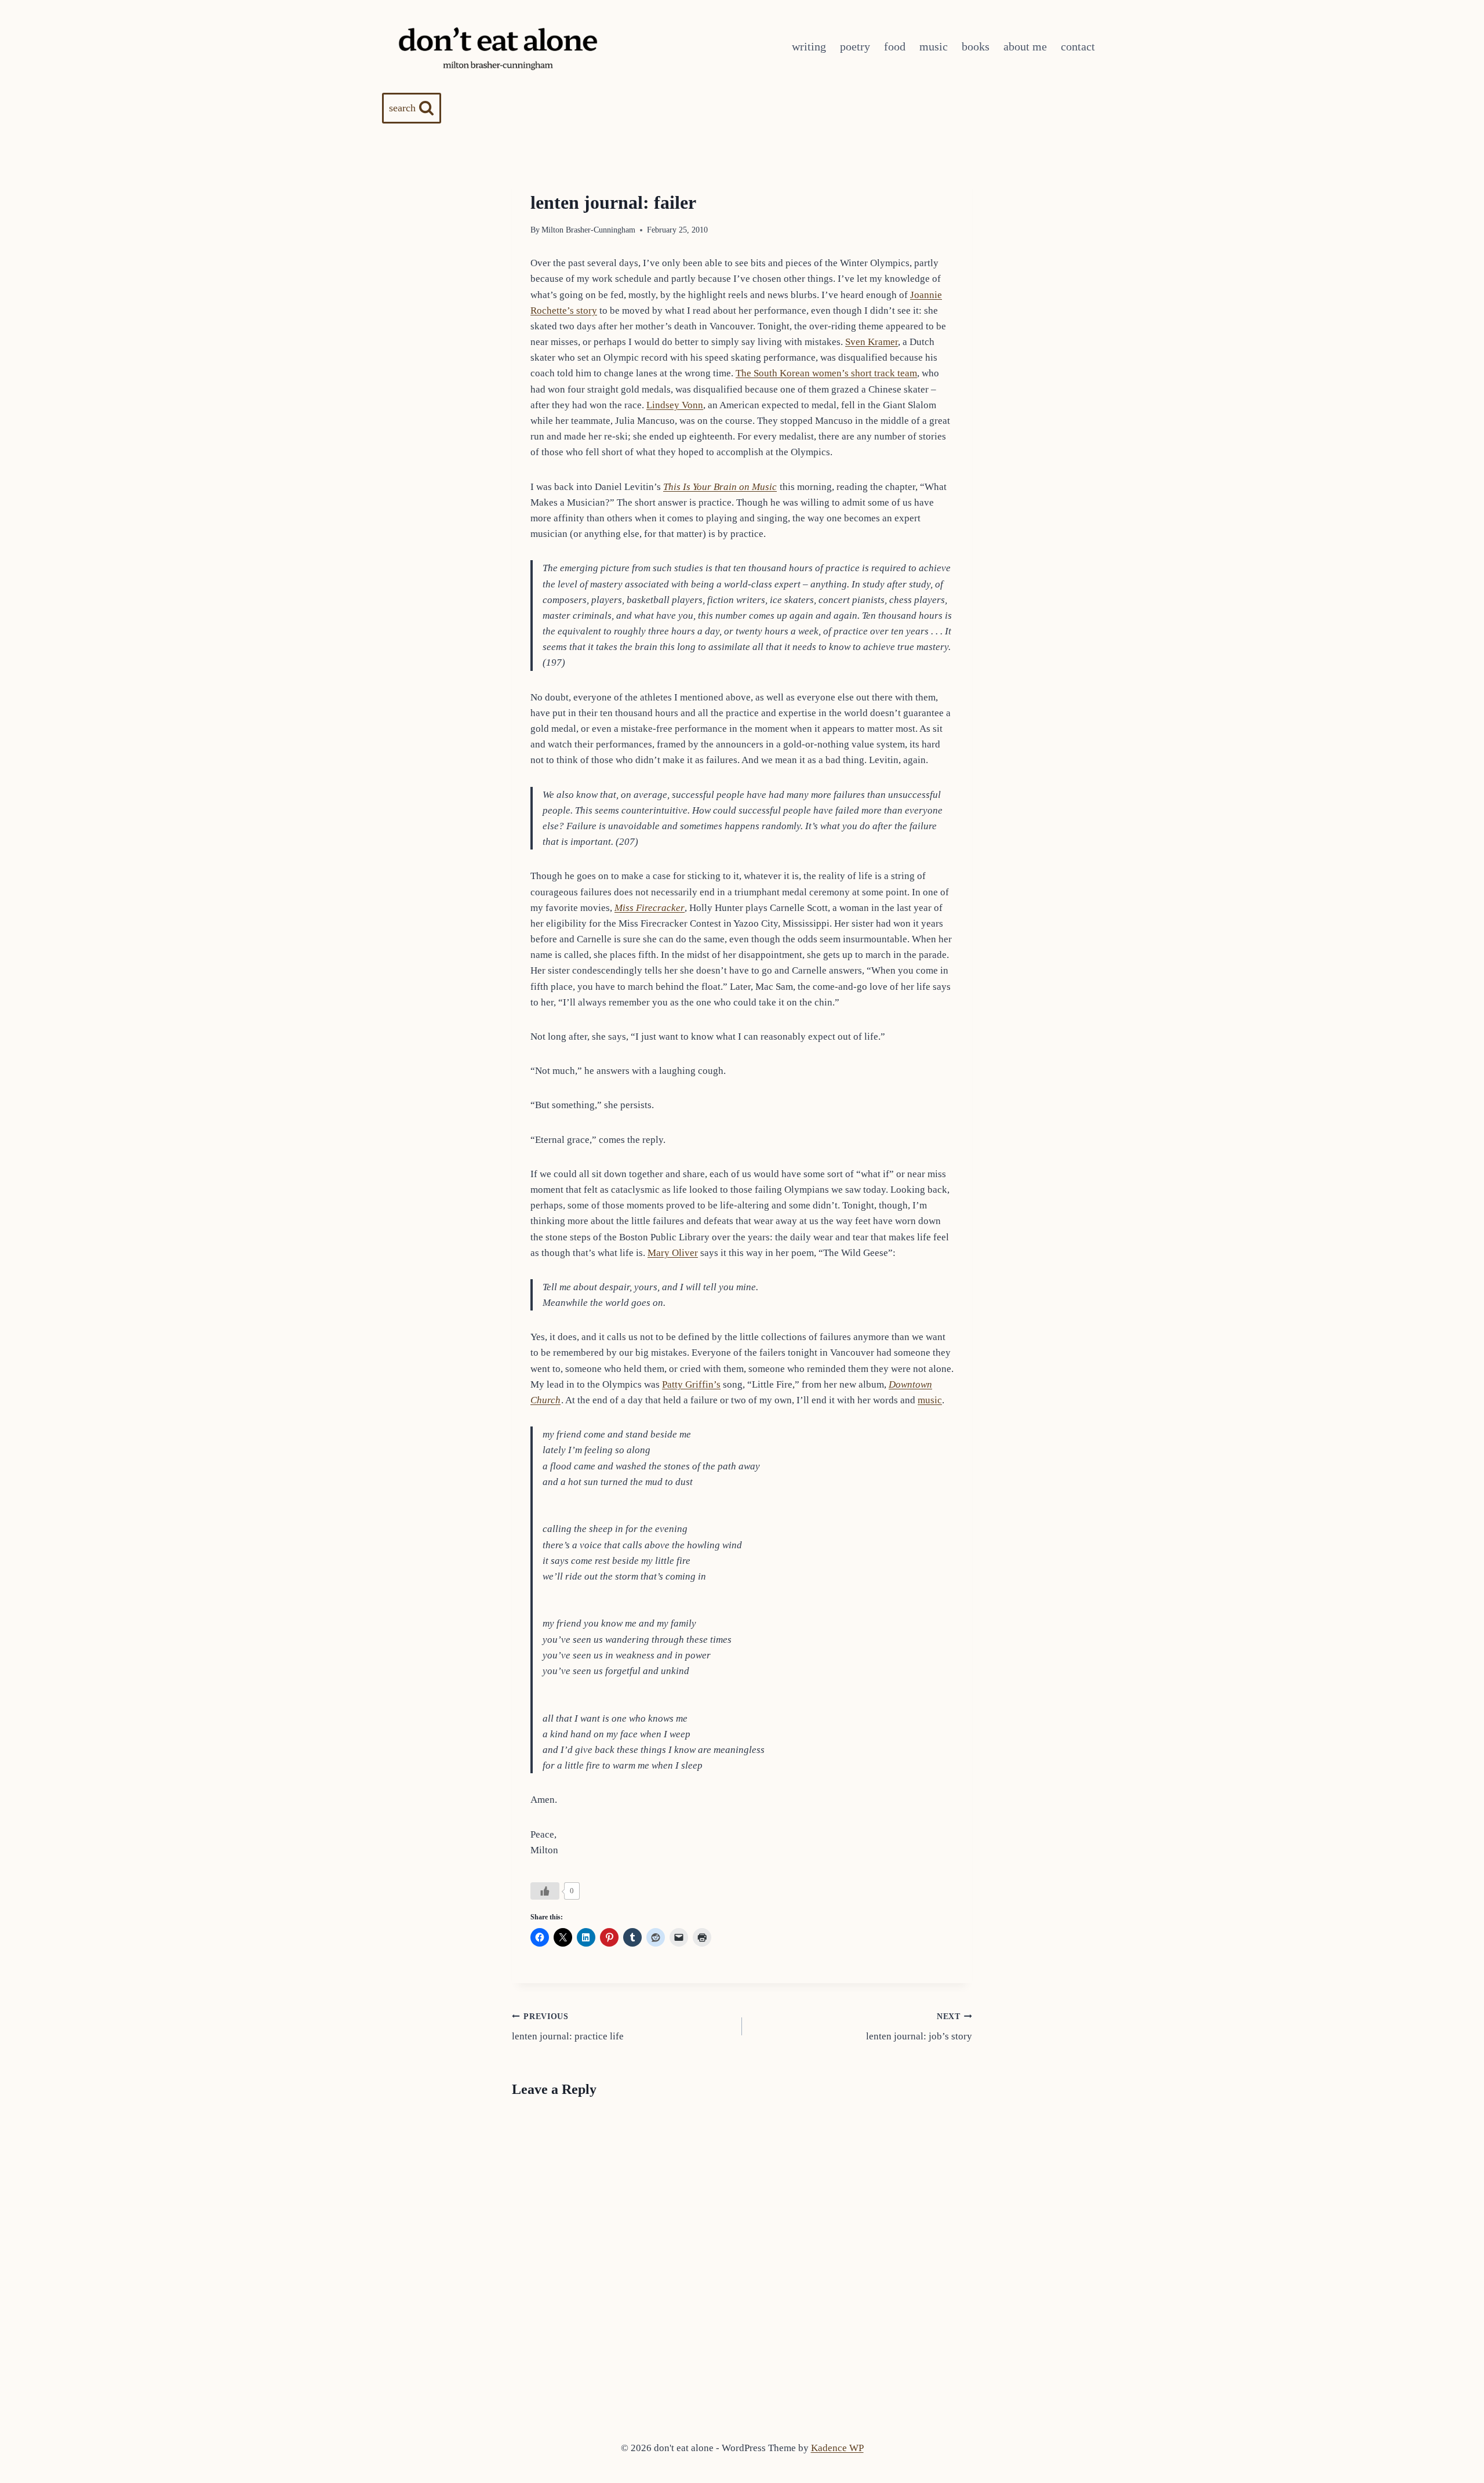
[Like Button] (545, 1891)
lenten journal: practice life (568, 2027)
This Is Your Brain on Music (720, 487)
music (934, 46)
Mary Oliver (673, 1253)
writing (809, 46)
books (976, 46)
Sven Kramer (872, 342)
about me (1025, 46)
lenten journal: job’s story (919, 2027)
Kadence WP (837, 2448)
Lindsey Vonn (675, 405)
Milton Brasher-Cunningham (588, 230)
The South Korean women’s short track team (826, 373)
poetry (855, 46)
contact (1078, 46)
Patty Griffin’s (691, 1384)
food (895, 46)
